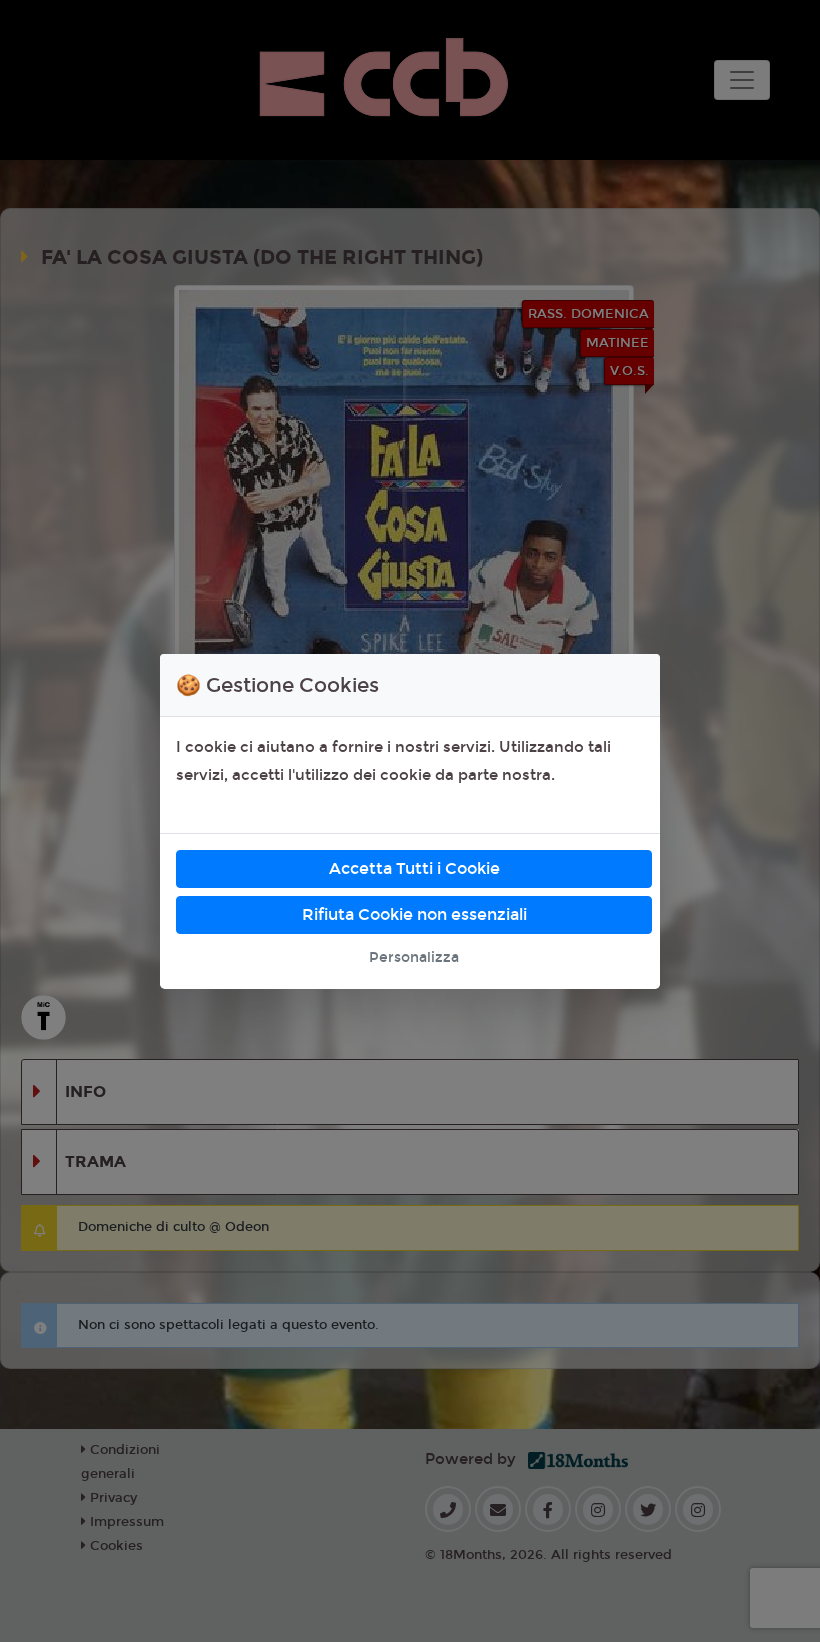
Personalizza (414, 957)
